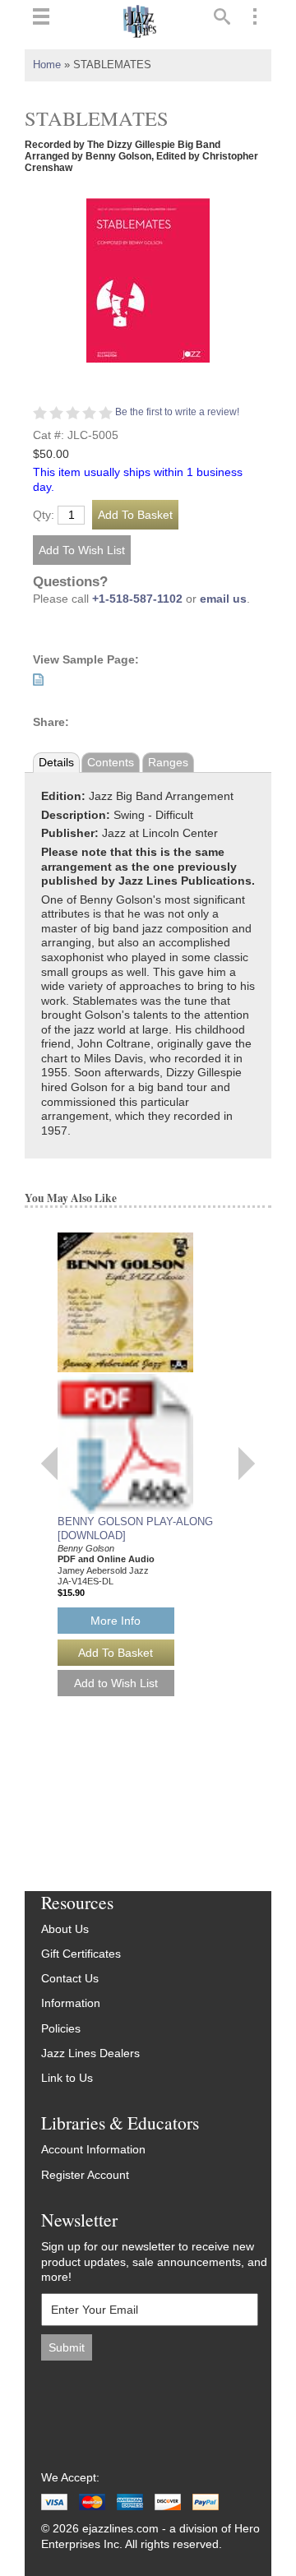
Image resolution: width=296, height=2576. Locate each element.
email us (223, 599)
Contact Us (70, 1979)
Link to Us (67, 2078)
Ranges (168, 763)
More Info (116, 1621)
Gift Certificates (81, 1954)
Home (47, 65)
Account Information (93, 2150)
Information (71, 2003)
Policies (61, 2029)
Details (56, 763)
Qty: (44, 516)
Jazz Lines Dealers (90, 2053)
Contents (111, 763)
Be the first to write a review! (177, 412)
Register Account (85, 2175)
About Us (65, 1929)
